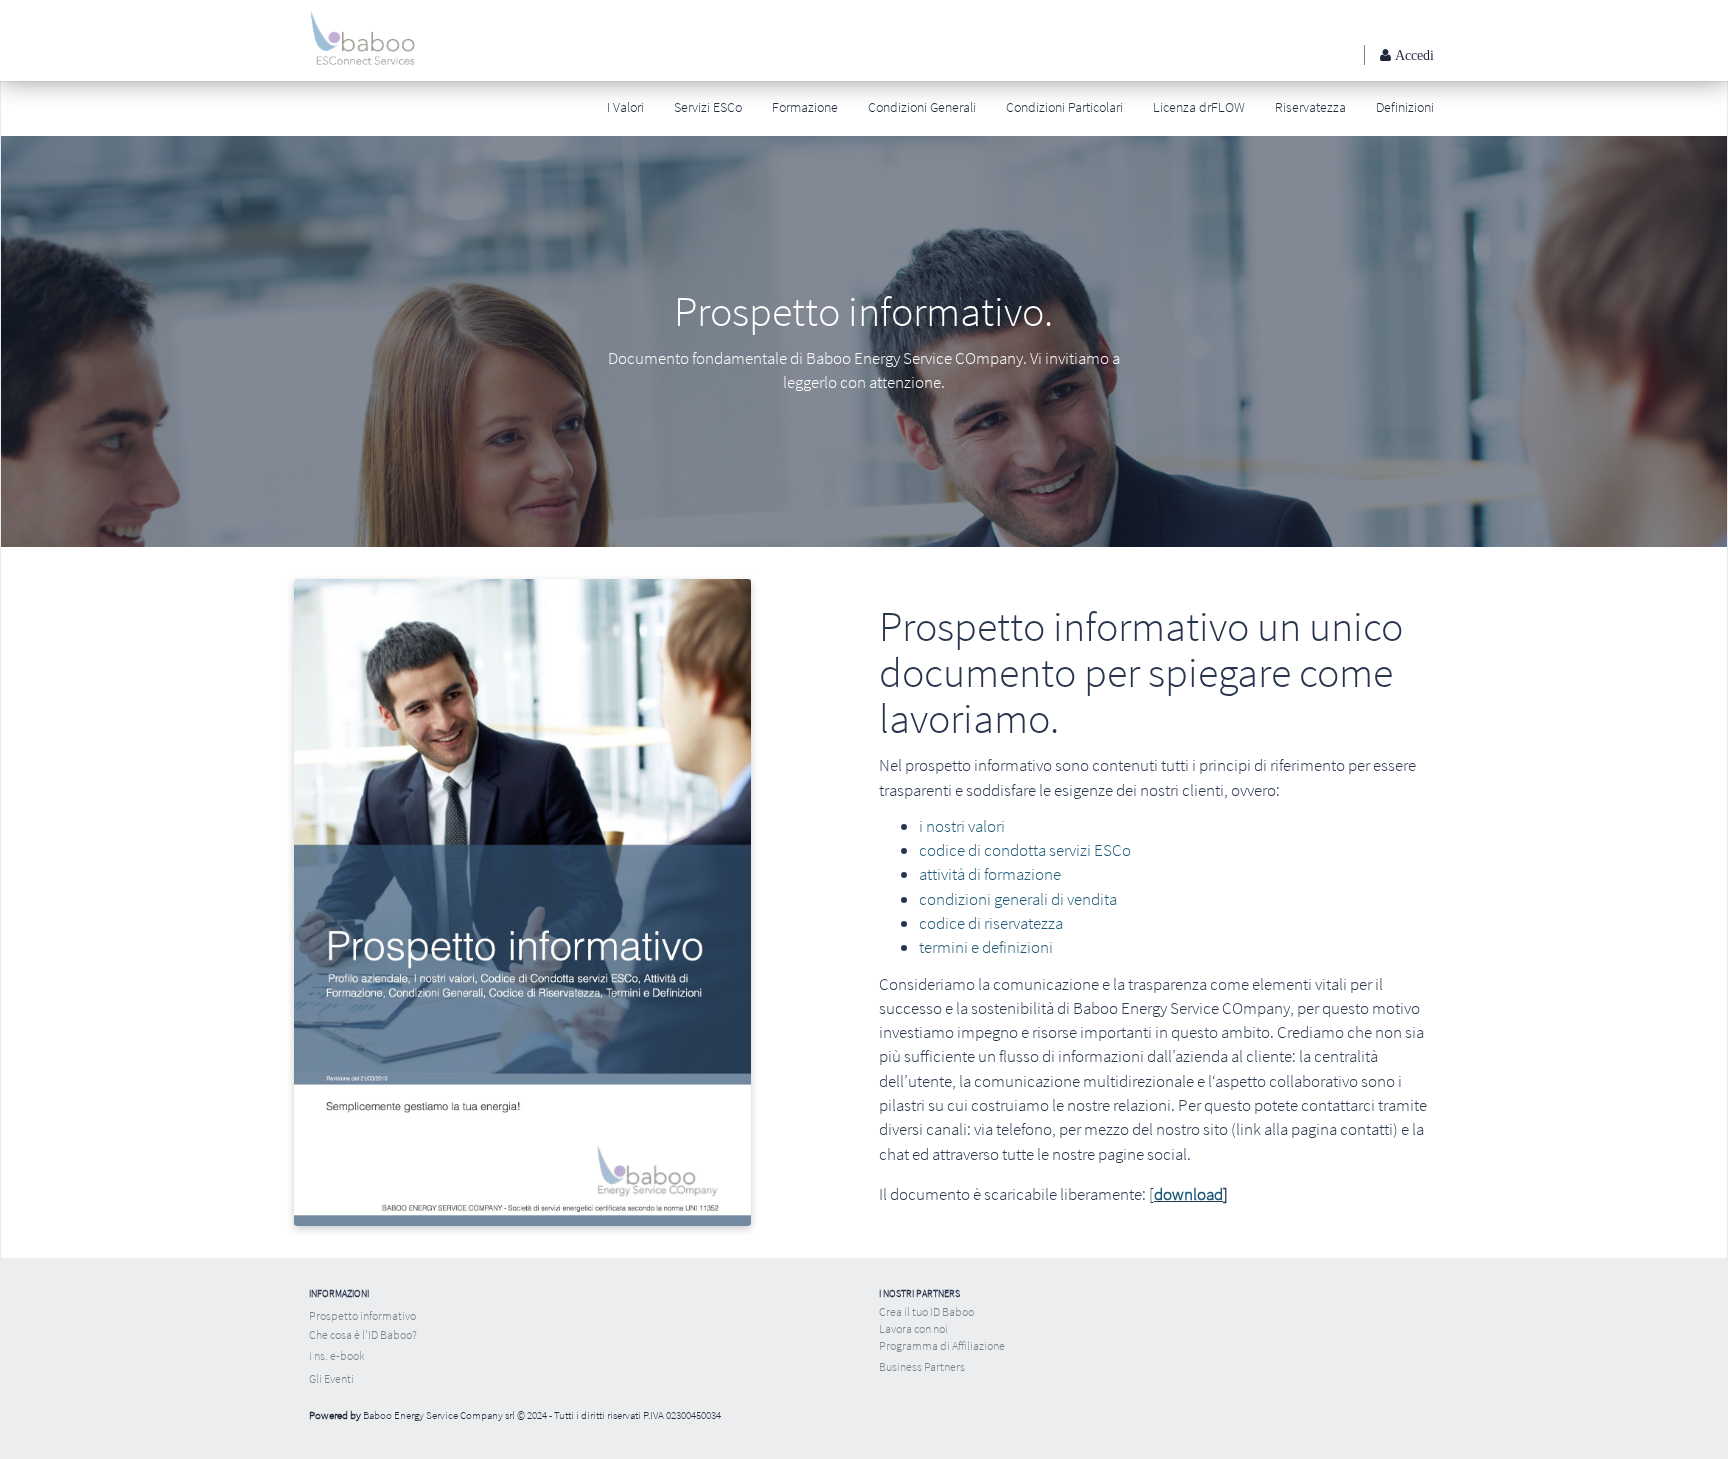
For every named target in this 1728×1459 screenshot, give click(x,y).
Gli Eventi (331, 1378)
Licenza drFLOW (1199, 107)
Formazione (805, 107)
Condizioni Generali (922, 107)
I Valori (625, 107)
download (1188, 1194)
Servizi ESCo (708, 107)
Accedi (1412, 55)
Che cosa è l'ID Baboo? (363, 1334)
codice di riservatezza (991, 923)
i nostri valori (962, 826)
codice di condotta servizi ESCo (1025, 850)
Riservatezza (1310, 107)
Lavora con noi (913, 1328)
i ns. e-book (337, 1355)
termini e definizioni (986, 947)
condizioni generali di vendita (1018, 899)
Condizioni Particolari (1064, 107)
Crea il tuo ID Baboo (926, 1311)
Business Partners (922, 1366)
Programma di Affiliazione (942, 1345)
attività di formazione (990, 874)
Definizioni (1405, 107)
